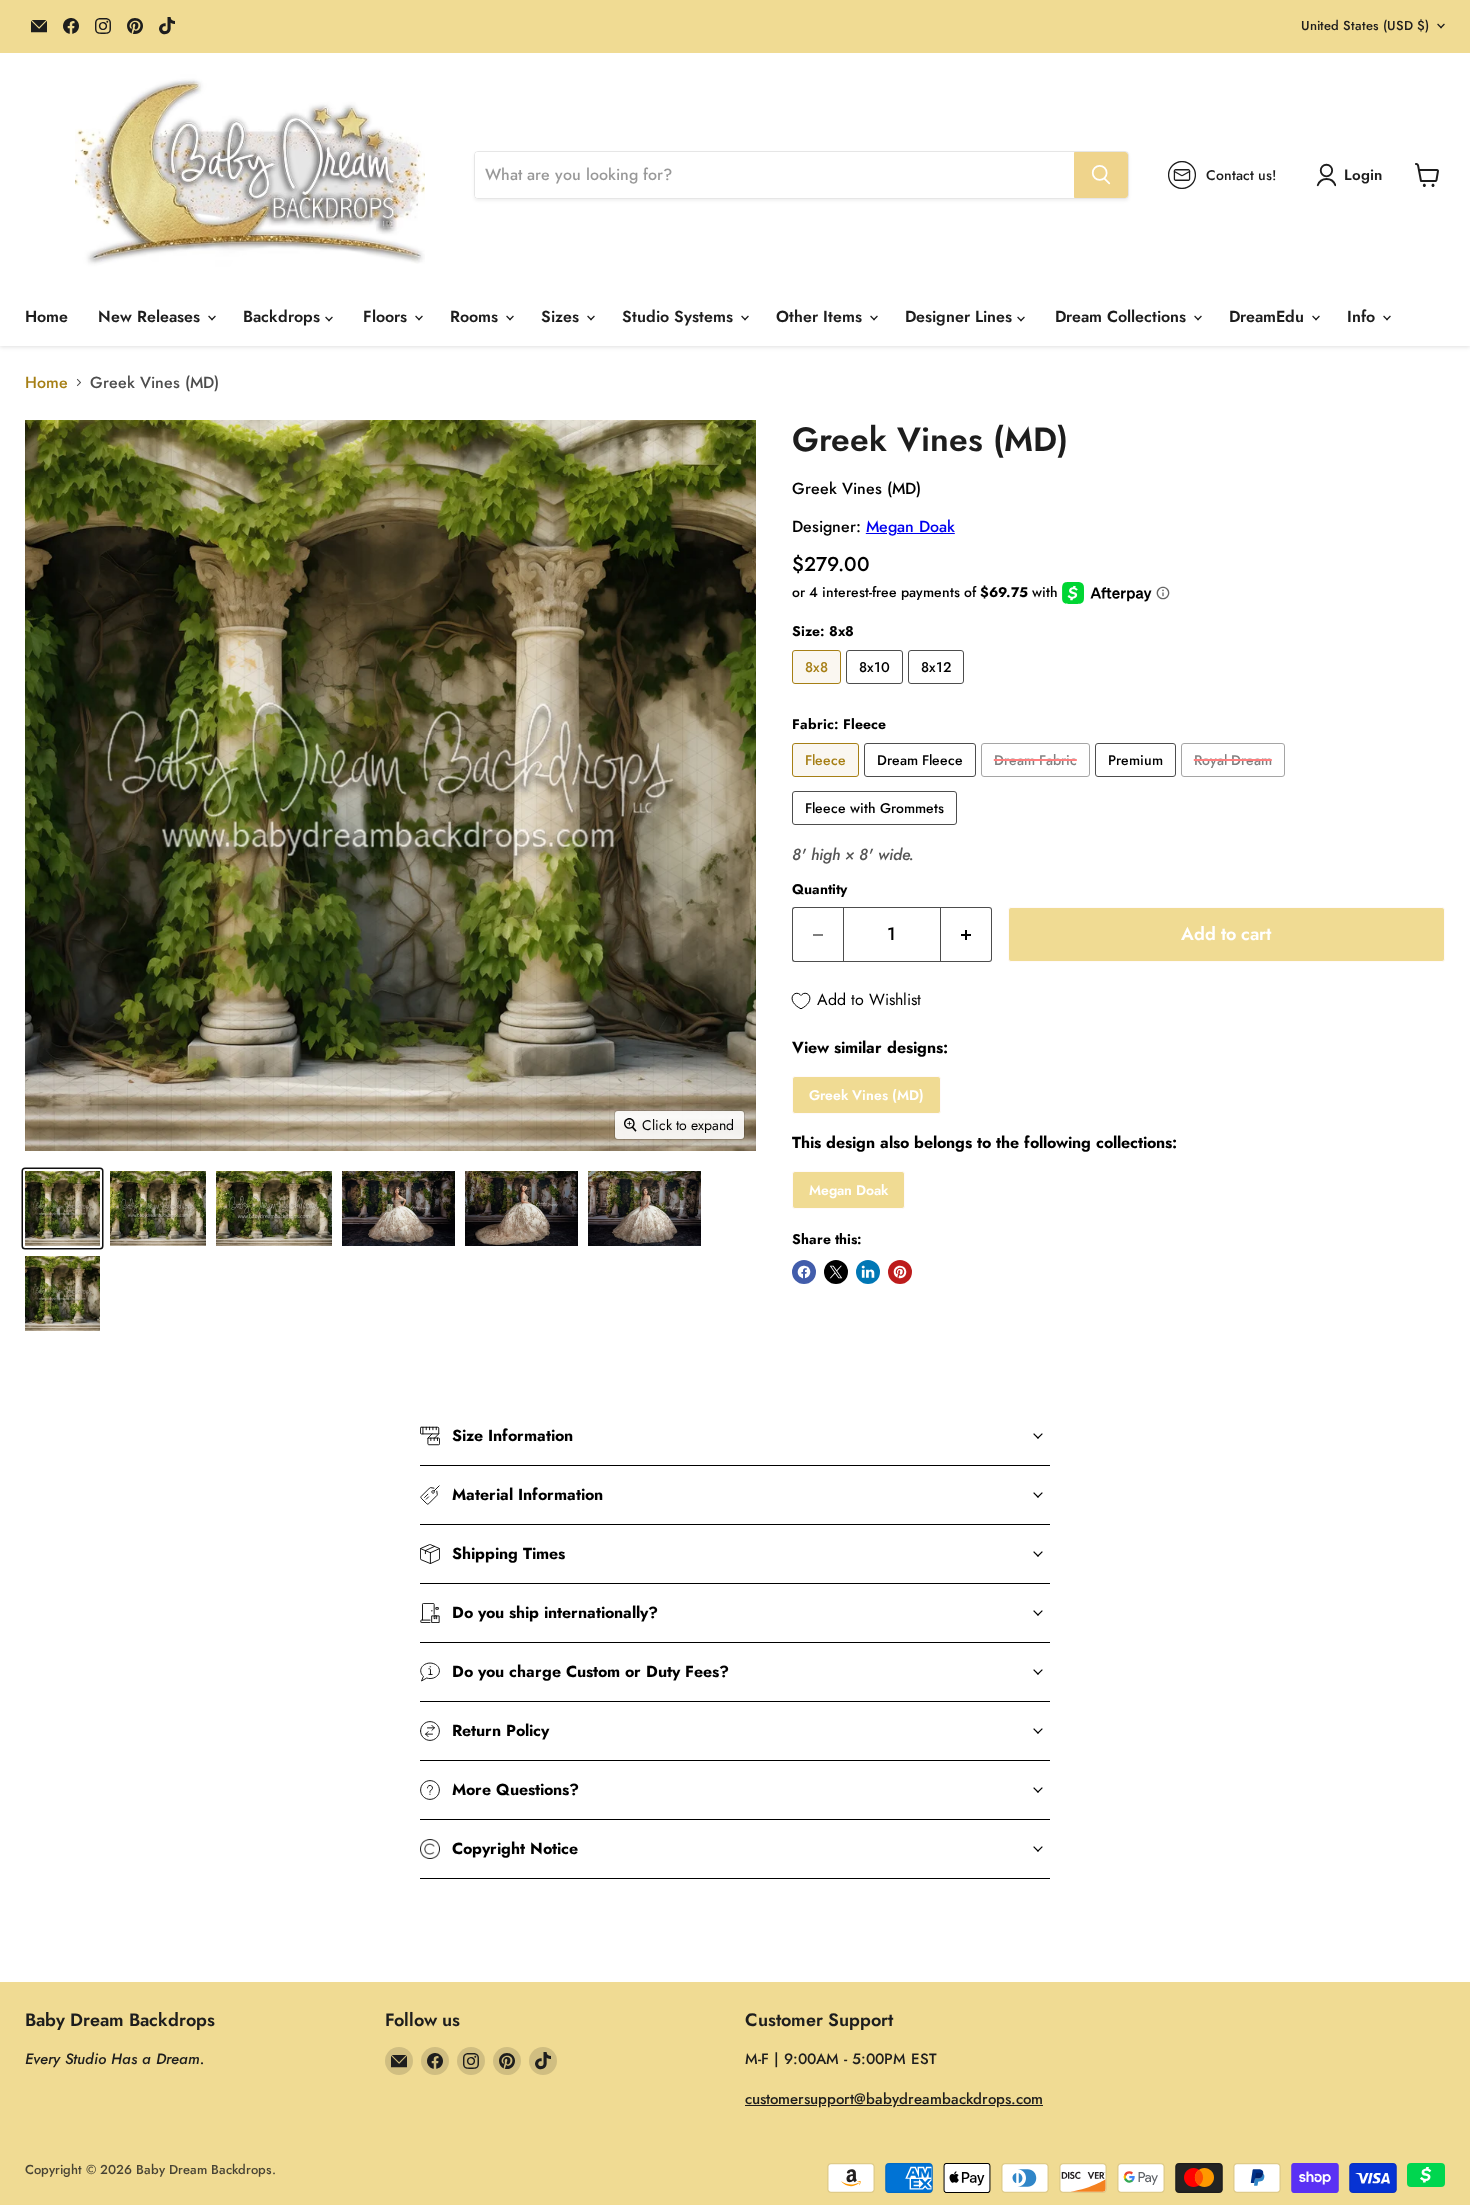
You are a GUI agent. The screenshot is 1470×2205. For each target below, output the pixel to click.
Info (1363, 316)
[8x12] (938, 688)
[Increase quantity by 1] (966, 934)
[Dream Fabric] (1038, 781)
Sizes (562, 316)
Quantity (819, 889)
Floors (387, 316)
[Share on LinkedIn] (868, 1272)
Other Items (821, 316)
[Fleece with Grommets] (877, 829)
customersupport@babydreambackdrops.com (894, 2099)
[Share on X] (836, 1272)
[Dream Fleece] (922, 781)
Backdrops (284, 316)
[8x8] (819, 688)
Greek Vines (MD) (866, 1095)
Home (46, 316)
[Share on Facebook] (804, 1272)
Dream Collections (1123, 316)
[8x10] (877, 688)
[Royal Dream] (1235, 781)
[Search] (1101, 175)
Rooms (476, 316)
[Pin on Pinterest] (900, 1272)
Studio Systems (680, 316)
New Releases (151, 316)
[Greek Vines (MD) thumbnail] (62, 1208)
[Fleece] (828, 781)
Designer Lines (961, 316)
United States (1365, 25)
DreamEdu (1269, 316)
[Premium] (1138, 781)
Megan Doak (910, 526)
